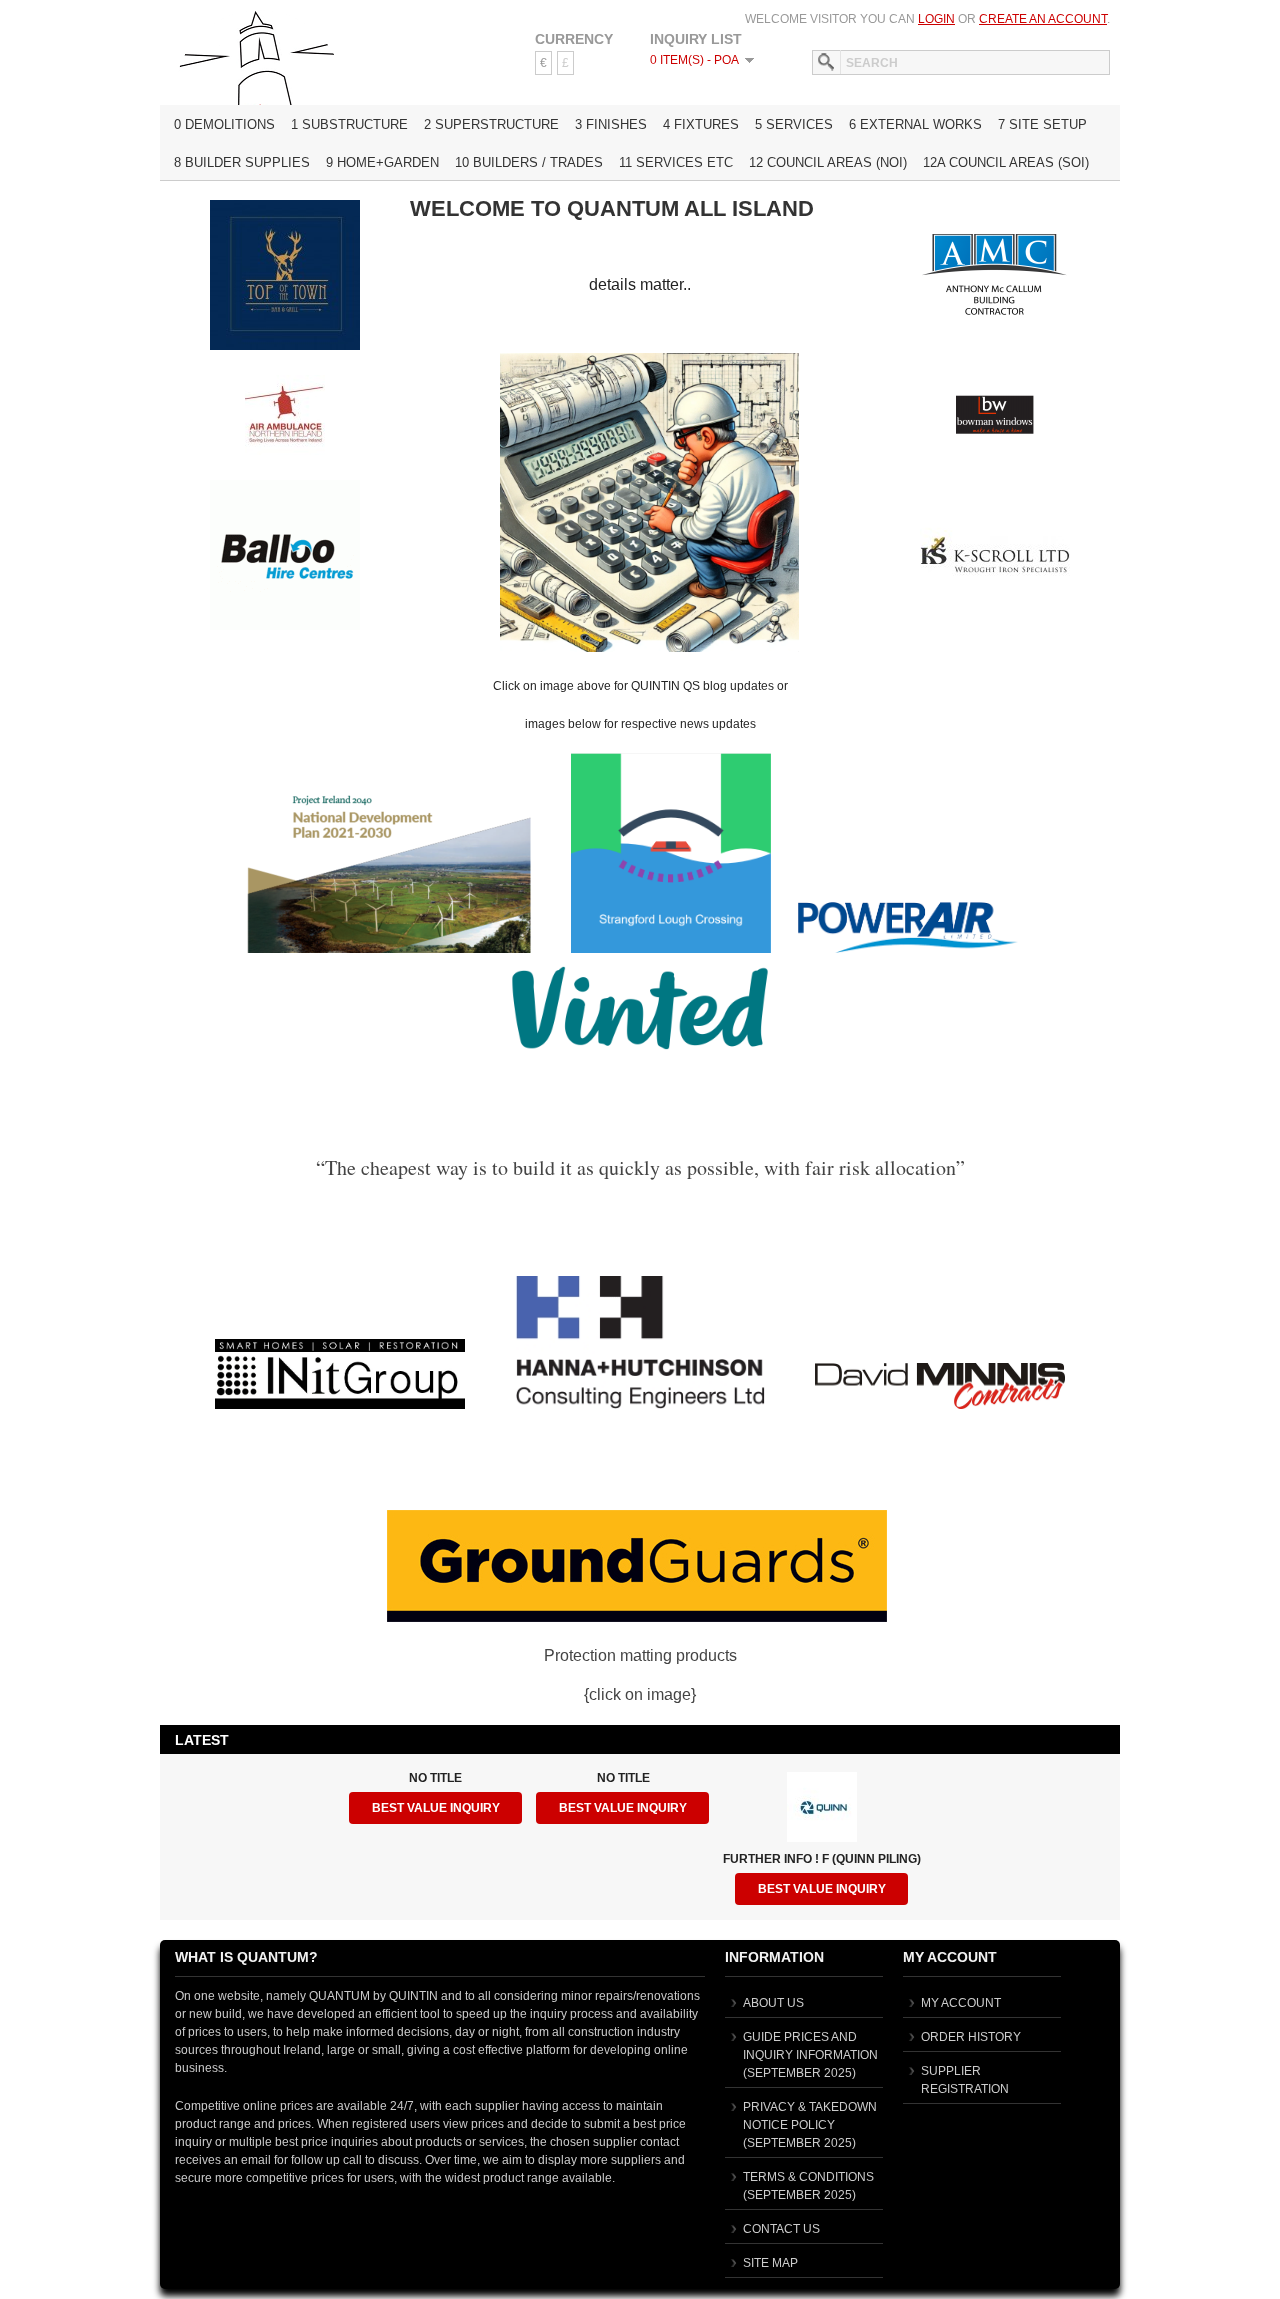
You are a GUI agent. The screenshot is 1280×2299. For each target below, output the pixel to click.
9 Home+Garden (382, 162)
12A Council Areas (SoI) (1006, 162)
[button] (435, 1808)
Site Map (770, 2263)
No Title (435, 1778)
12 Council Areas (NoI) (828, 162)
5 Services (794, 124)
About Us (773, 2003)
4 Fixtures (701, 124)
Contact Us (781, 2229)
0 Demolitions (224, 124)
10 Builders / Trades (529, 162)
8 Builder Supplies (242, 162)
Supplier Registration (965, 2080)
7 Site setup (1042, 124)
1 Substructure (349, 124)
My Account (961, 2003)
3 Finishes (611, 124)
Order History (971, 2037)
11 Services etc (676, 162)
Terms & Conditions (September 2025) (808, 2186)
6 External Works (915, 124)
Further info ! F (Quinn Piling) (822, 1859)
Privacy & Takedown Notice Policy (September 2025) (810, 2125)
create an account (1043, 19)
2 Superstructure (491, 124)
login (936, 19)
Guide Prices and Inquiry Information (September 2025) (810, 2055)
